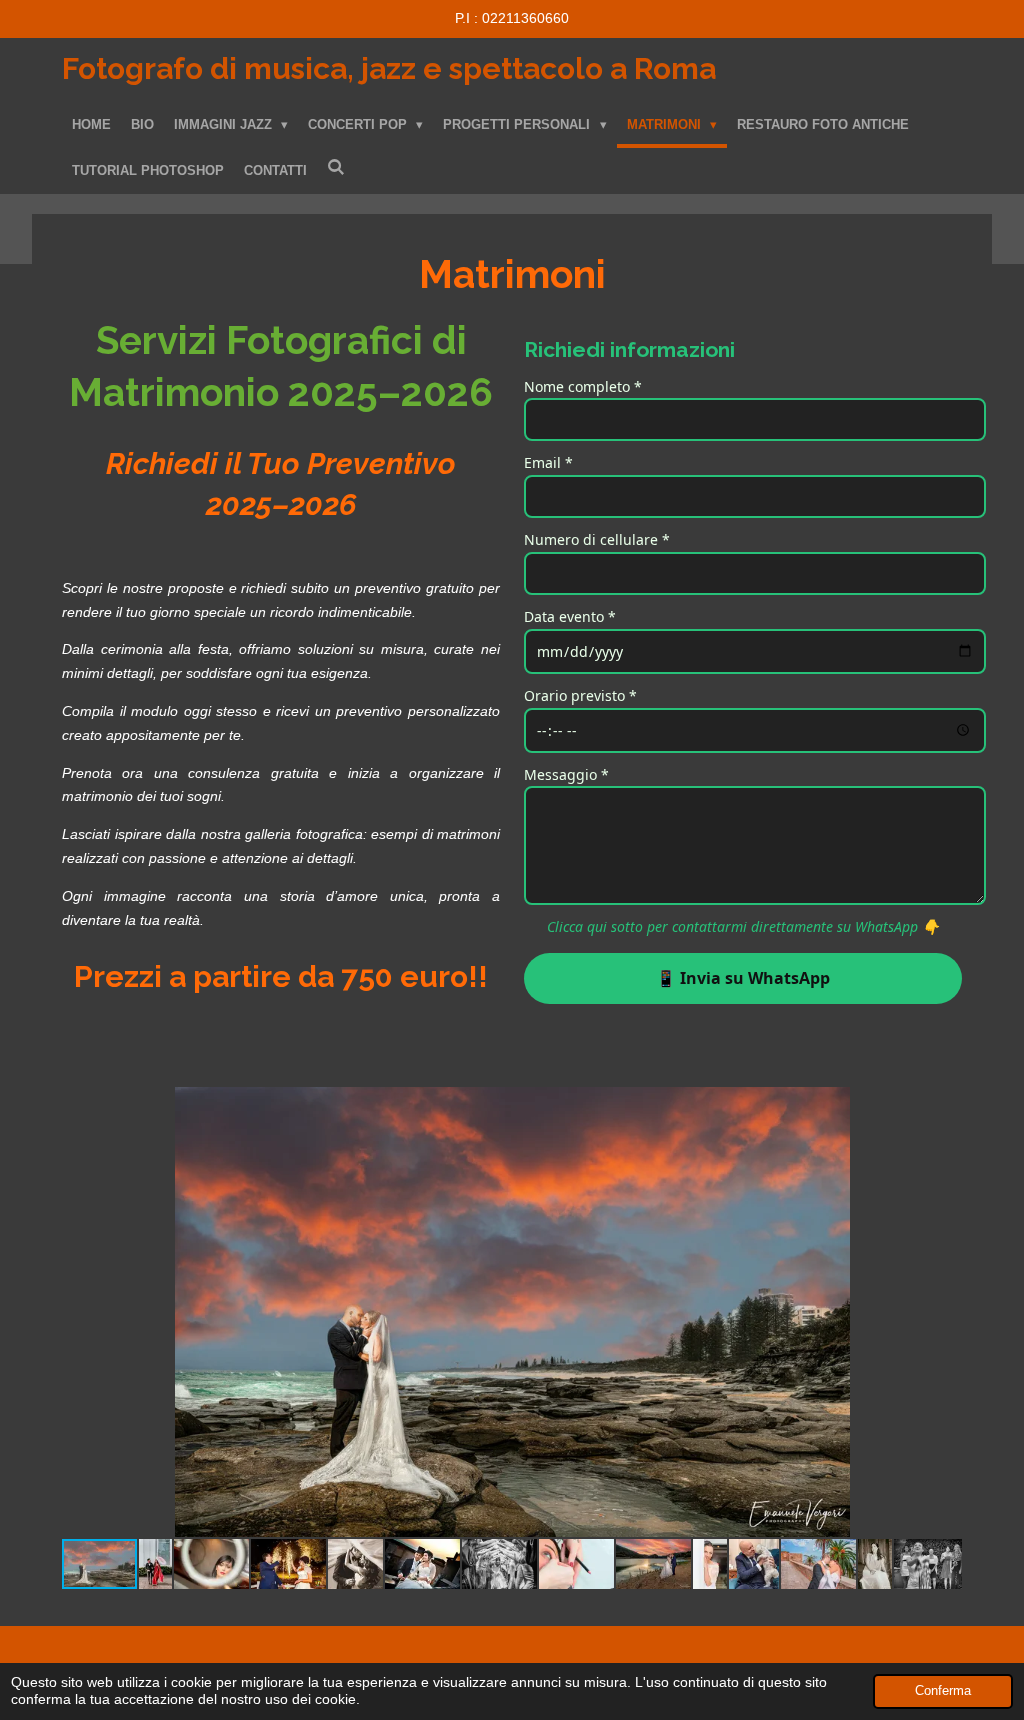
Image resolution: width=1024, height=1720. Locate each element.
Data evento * (570, 616)
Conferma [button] (943, 1691)
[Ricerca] (336, 167)
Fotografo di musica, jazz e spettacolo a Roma (389, 68)
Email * (548, 462)
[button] (944, 1105)
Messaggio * (566, 774)
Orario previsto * (580, 695)
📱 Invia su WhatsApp (743, 978)
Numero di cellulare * (597, 539)
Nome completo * (583, 386)
